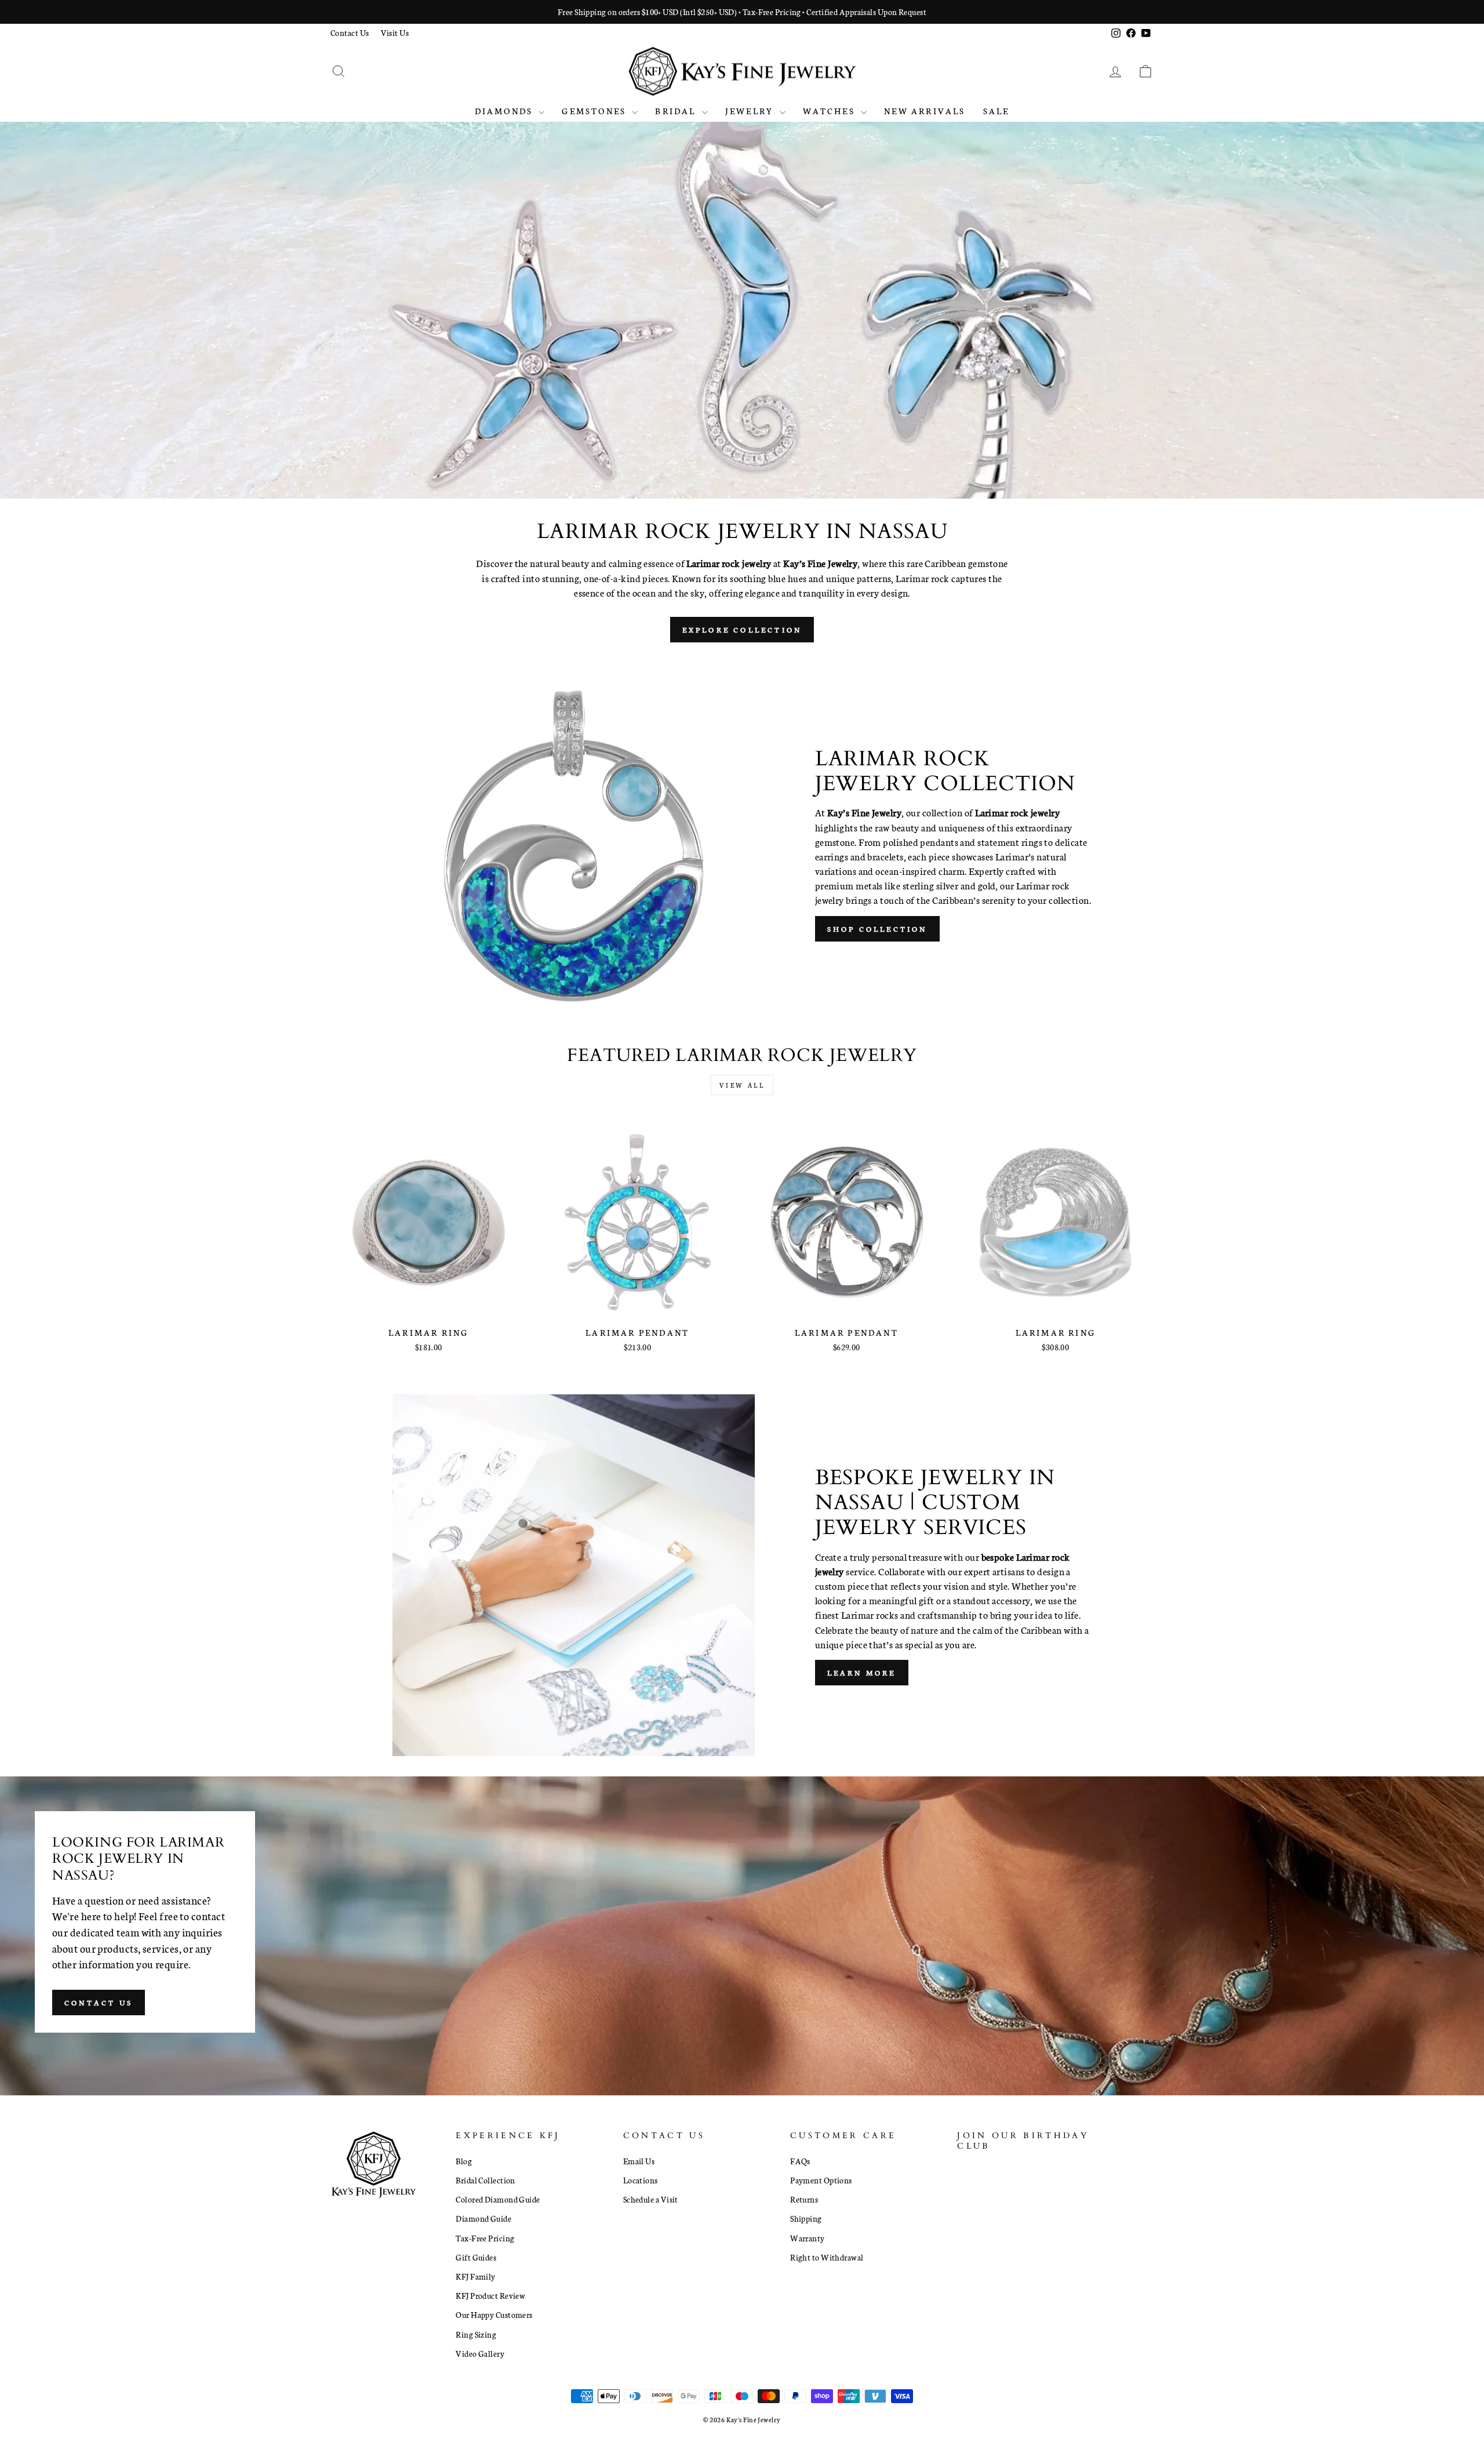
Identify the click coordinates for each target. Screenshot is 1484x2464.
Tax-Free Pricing (485, 2238)
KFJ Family (476, 2276)
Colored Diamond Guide (498, 2199)
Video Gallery (480, 2353)
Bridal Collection (485, 2180)
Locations (641, 2180)
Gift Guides (476, 2257)
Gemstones (595, 111)
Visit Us (395, 32)
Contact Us (350, 32)
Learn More (862, 1672)
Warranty (808, 2238)
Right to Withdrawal (827, 2257)
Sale (996, 111)
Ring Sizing (476, 2334)
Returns (804, 2199)
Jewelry (751, 111)
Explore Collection (742, 629)
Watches (831, 111)
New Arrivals (925, 111)
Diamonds (505, 111)
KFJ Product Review (490, 2295)
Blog (464, 2161)
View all (742, 1085)
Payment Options (821, 2180)
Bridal (677, 111)
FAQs (800, 2161)
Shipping (806, 2218)
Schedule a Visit (651, 2199)
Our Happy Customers (494, 2314)
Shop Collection (877, 928)
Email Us (639, 2161)
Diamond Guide (483, 2218)
